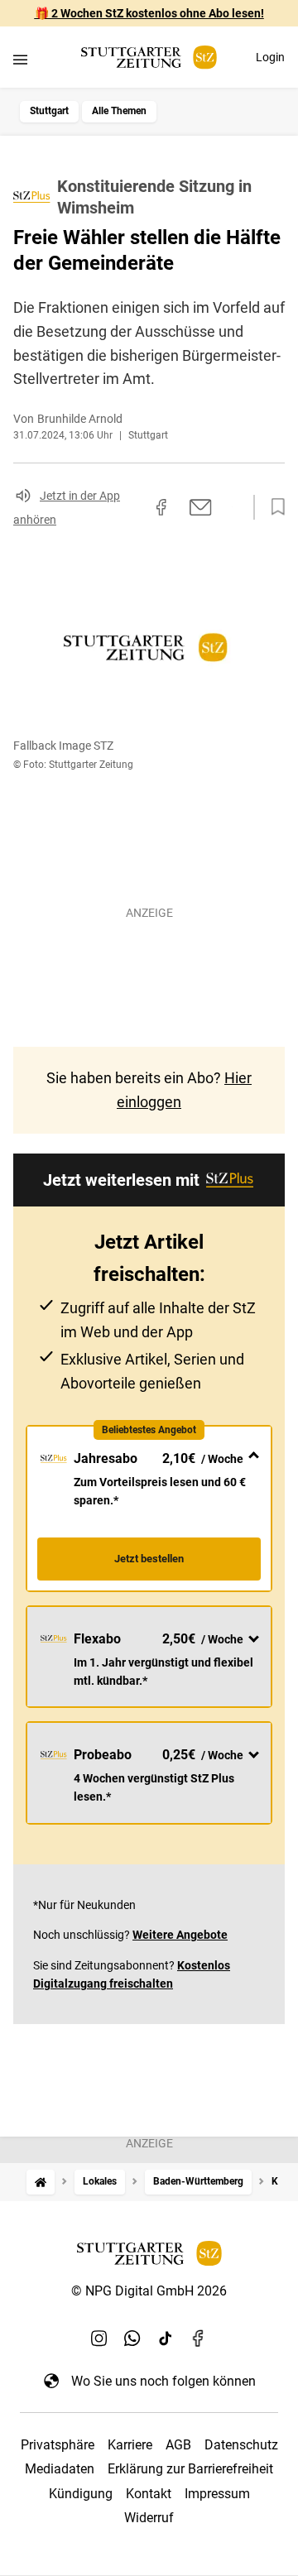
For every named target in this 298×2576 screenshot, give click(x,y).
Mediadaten (60, 2469)
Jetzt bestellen (149, 1559)
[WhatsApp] (132, 2338)
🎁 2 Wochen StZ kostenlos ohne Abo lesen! (149, 13)
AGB (178, 2445)
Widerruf (149, 2518)
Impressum (217, 2494)
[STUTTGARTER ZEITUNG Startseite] (149, 58)
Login (270, 57)
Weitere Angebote (180, 1935)
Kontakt (149, 2494)
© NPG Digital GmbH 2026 (149, 2291)
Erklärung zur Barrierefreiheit (190, 2469)
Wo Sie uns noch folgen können (163, 2381)
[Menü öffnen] (20, 59)
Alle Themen (119, 111)
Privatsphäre (58, 2445)
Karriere (130, 2445)
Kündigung (81, 2494)
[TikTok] (166, 2338)
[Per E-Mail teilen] (201, 507)
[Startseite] (41, 2182)
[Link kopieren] (132, 507)
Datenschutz (241, 2445)
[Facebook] (199, 2338)
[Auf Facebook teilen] (161, 507)
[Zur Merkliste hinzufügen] (273, 507)
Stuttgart (49, 111)
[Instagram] (99, 2338)
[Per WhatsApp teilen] (232, 506)
